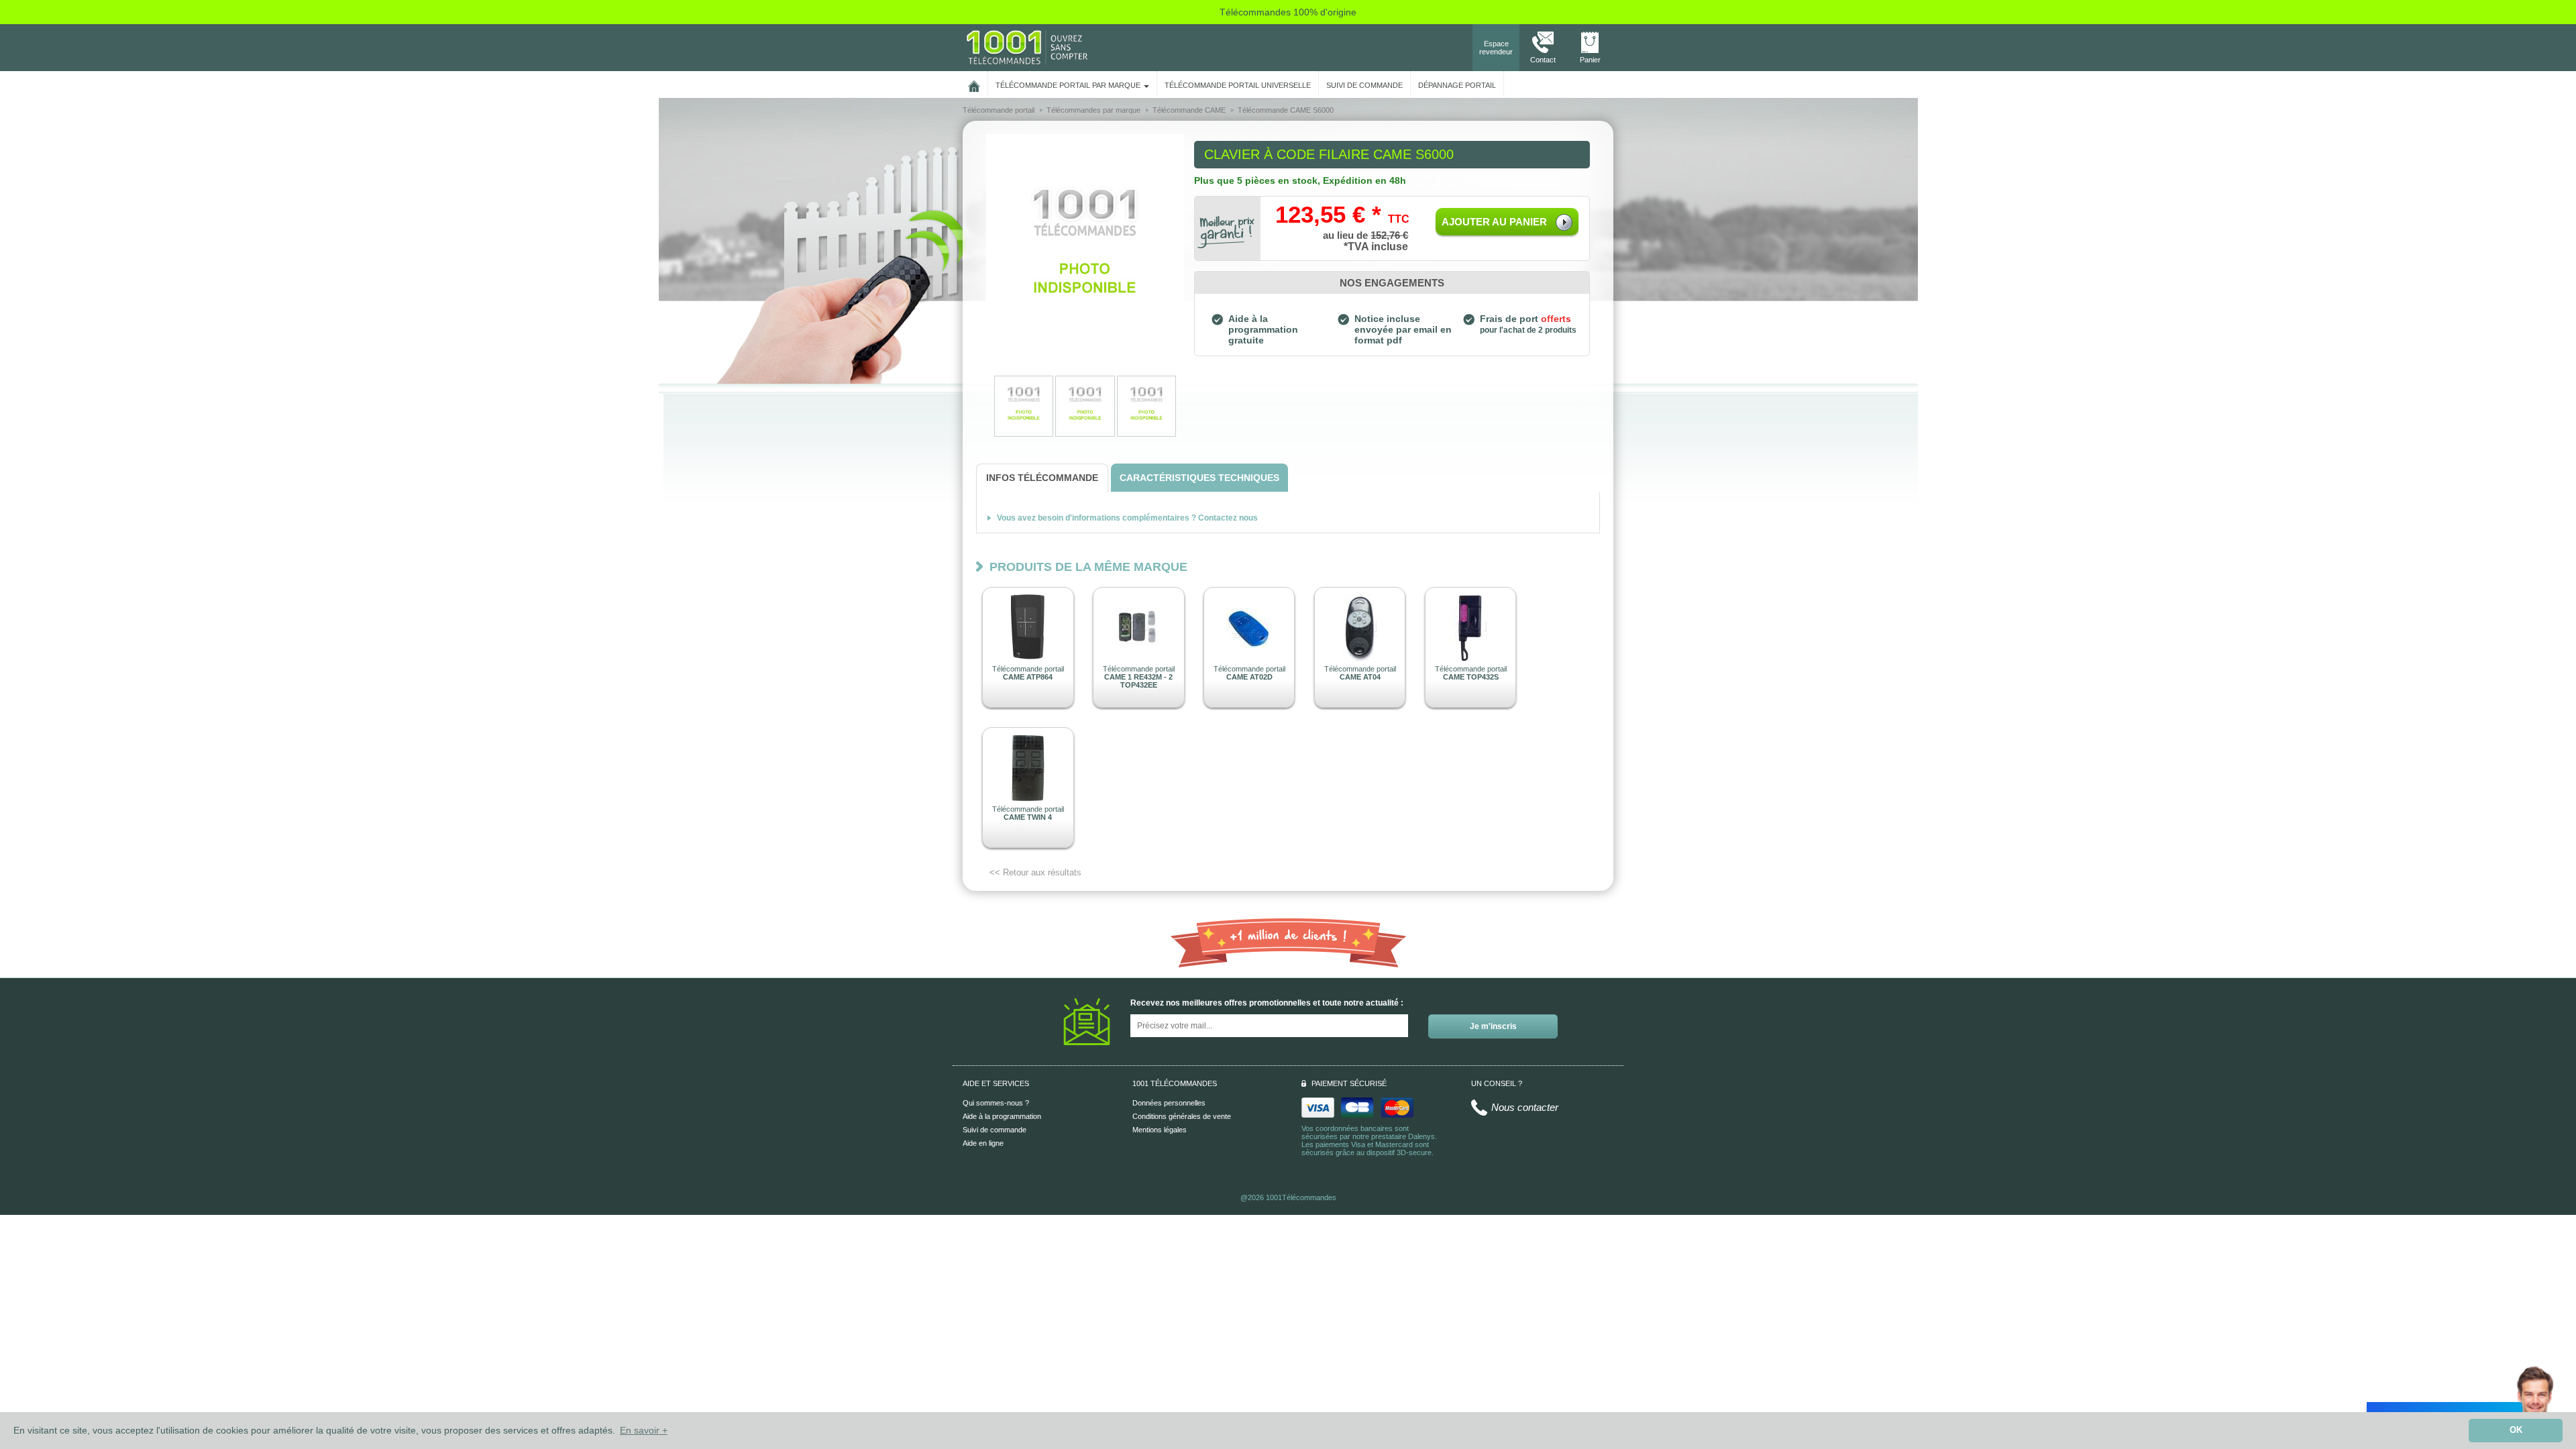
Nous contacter (1525, 1107)
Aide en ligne (983, 1143)
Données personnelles (1169, 1103)
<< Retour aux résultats (1035, 872)
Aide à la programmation (1002, 1116)
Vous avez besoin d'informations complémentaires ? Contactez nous (1127, 518)
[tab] (1042, 478)
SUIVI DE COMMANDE (1364, 85)
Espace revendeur (1496, 48)
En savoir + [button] (644, 1430)
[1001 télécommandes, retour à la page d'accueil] (974, 84)
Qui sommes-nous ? (996, 1103)
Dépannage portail (1457, 85)
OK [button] (2516, 1430)
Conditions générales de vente (1182, 1116)
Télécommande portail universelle (1238, 85)
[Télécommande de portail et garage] (1027, 47)
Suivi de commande (995, 1130)
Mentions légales (1160, 1130)
